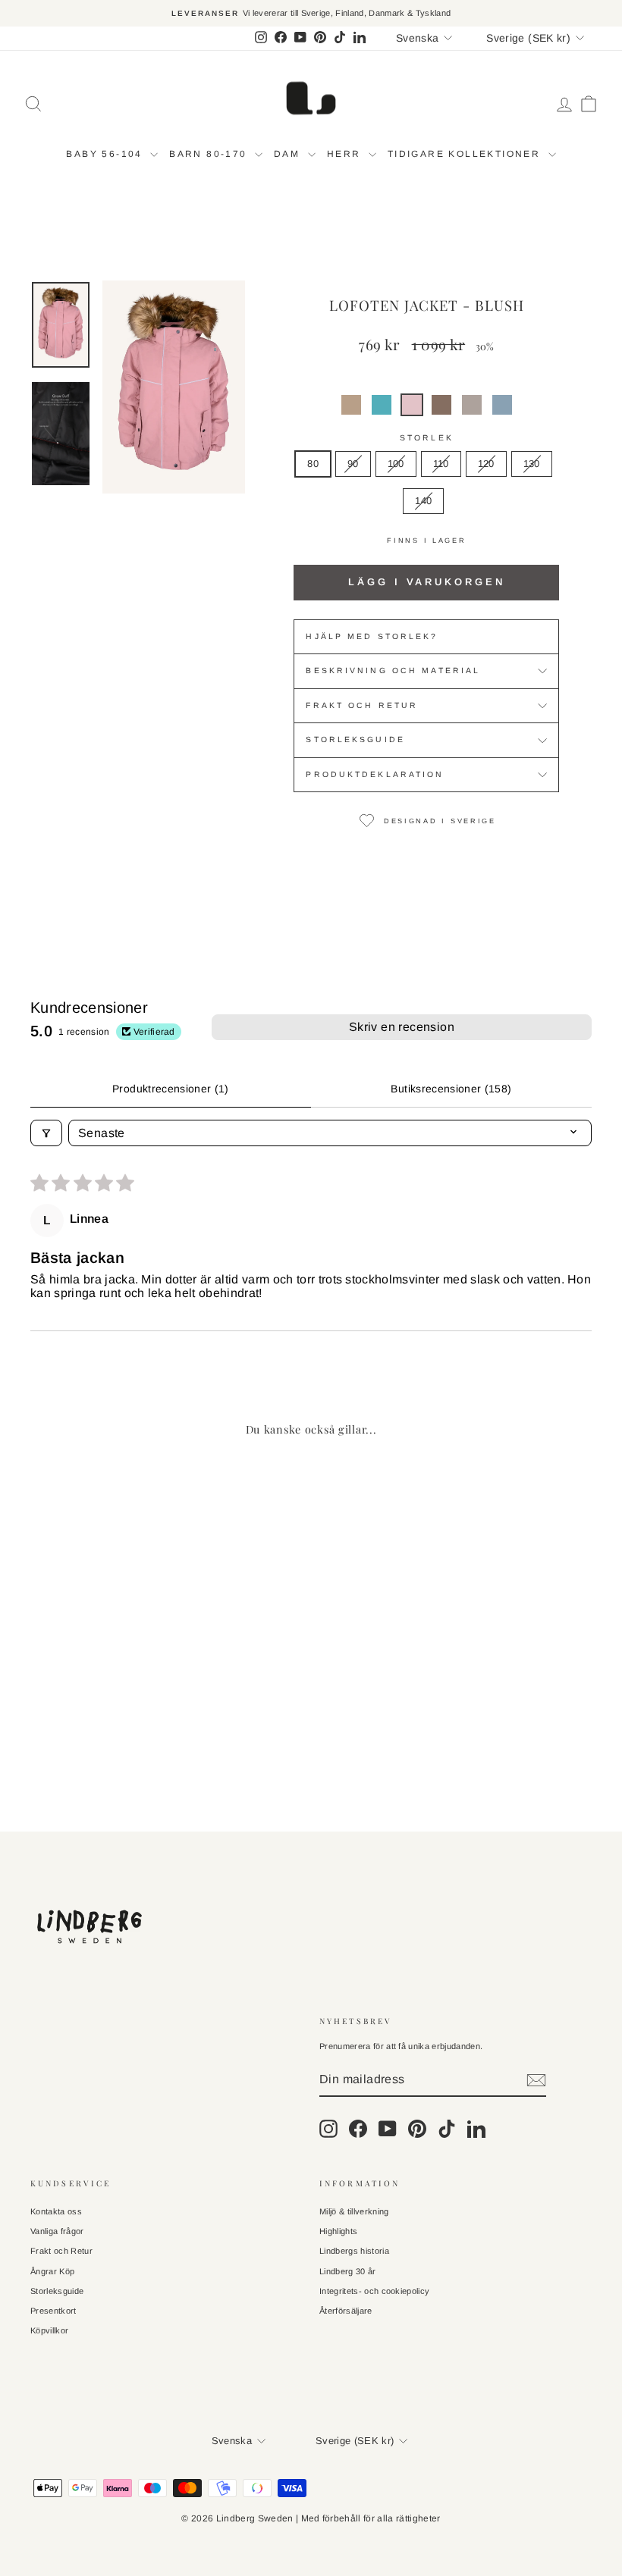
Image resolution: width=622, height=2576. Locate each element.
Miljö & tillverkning (354, 2211)
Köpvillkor (49, 2330)
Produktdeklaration (375, 774)
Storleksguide (355, 740)
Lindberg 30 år (348, 2271)
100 (396, 464)
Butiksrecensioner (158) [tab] (451, 1089)
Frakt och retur (362, 705)
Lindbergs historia (354, 2251)
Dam (289, 154)
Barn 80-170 (210, 154)
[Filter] (46, 1133)
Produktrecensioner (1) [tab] (171, 1089)
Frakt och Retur (61, 2251)
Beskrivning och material (393, 671)
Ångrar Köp (52, 2271)
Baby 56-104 (106, 154)
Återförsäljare (346, 2311)
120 (486, 464)
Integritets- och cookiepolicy (374, 2291)
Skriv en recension (402, 1027)
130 (532, 464)
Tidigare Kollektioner (466, 154)
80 (313, 464)
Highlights (338, 2231)
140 (423, 501)
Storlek (427, 438)
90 (353, 464)
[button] (351, 405)
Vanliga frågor (57, 2231)
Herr (346, 154)
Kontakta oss (56, 2211)
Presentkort (53, 2311)
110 (441, 464)
